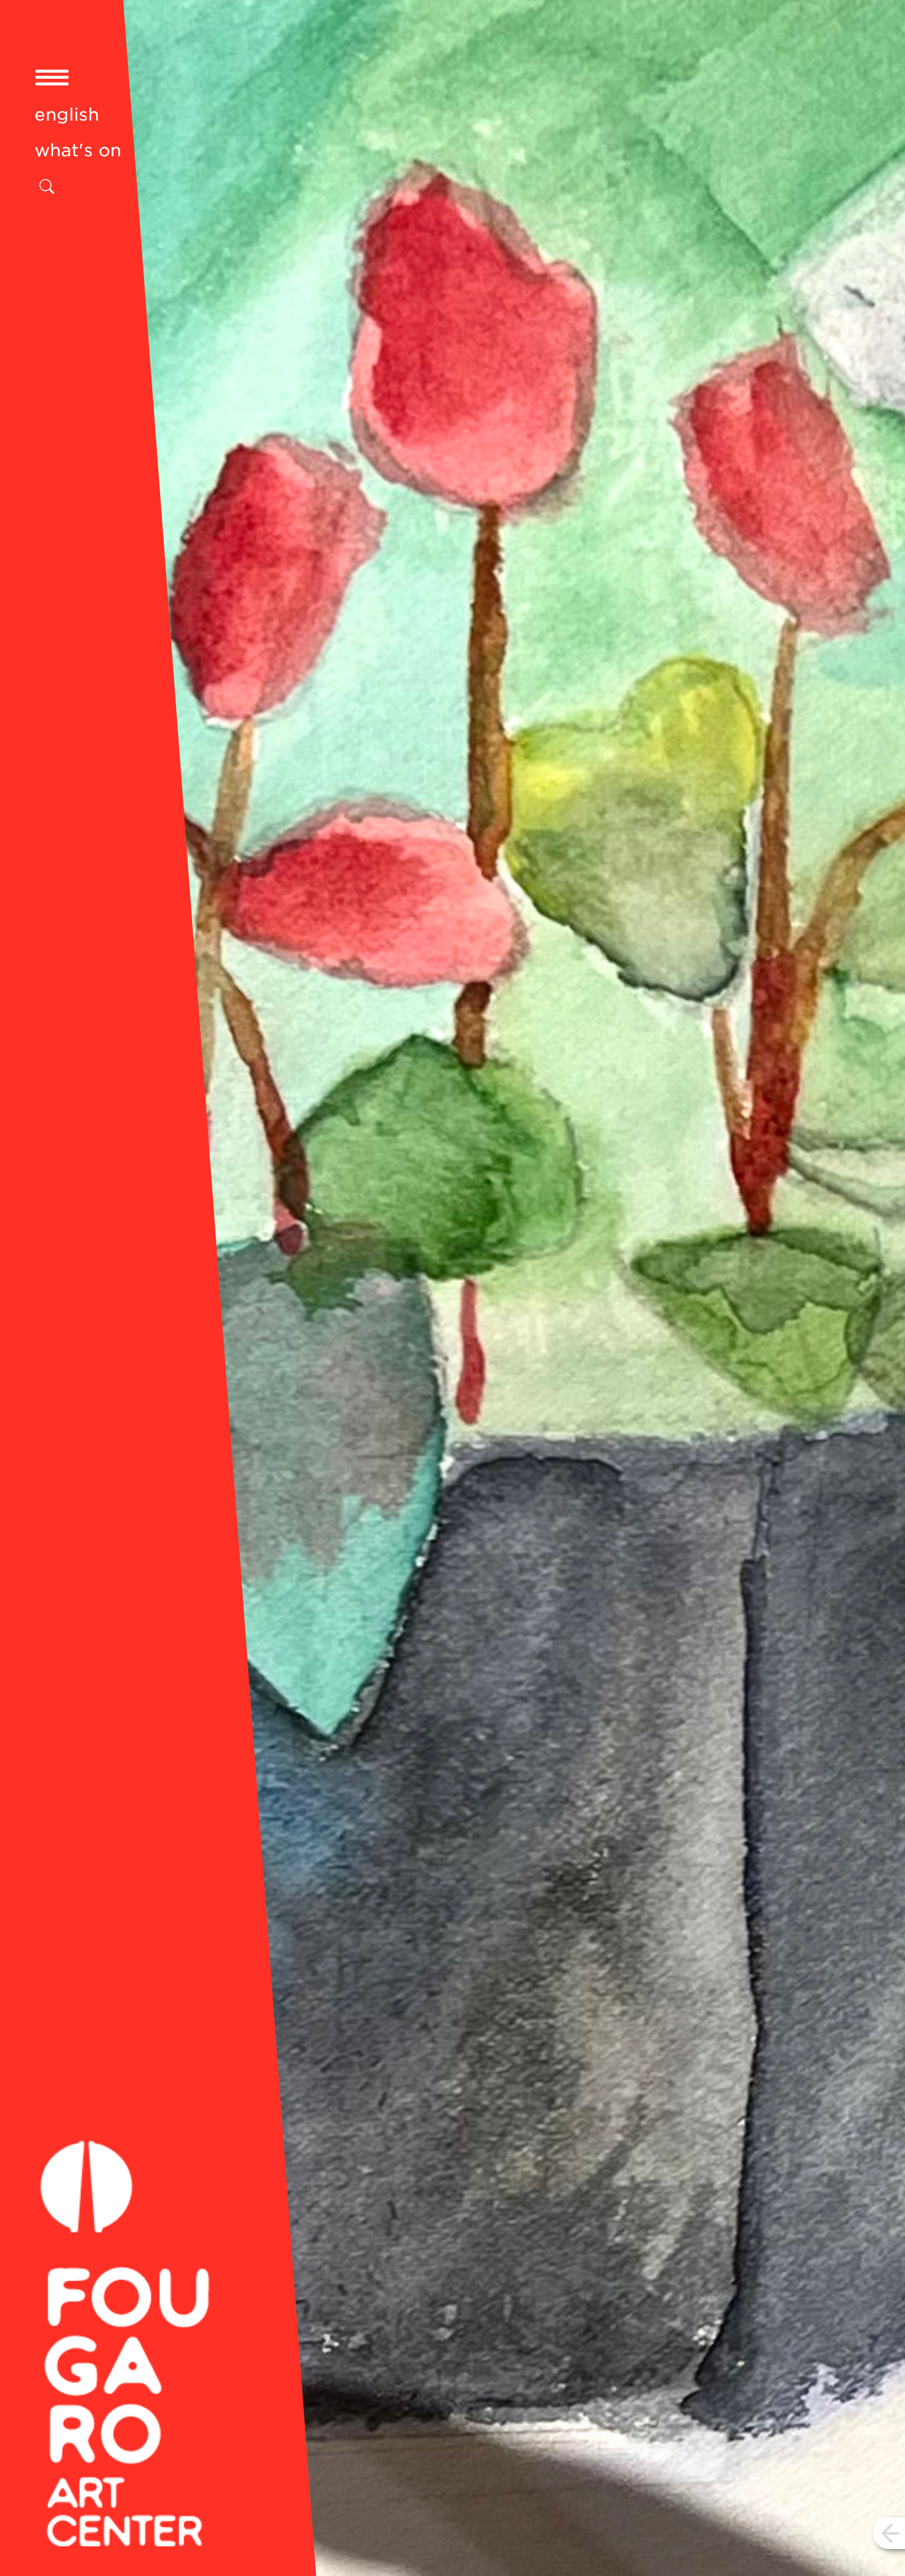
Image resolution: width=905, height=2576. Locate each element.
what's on (78, 150)
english (67, 114)
